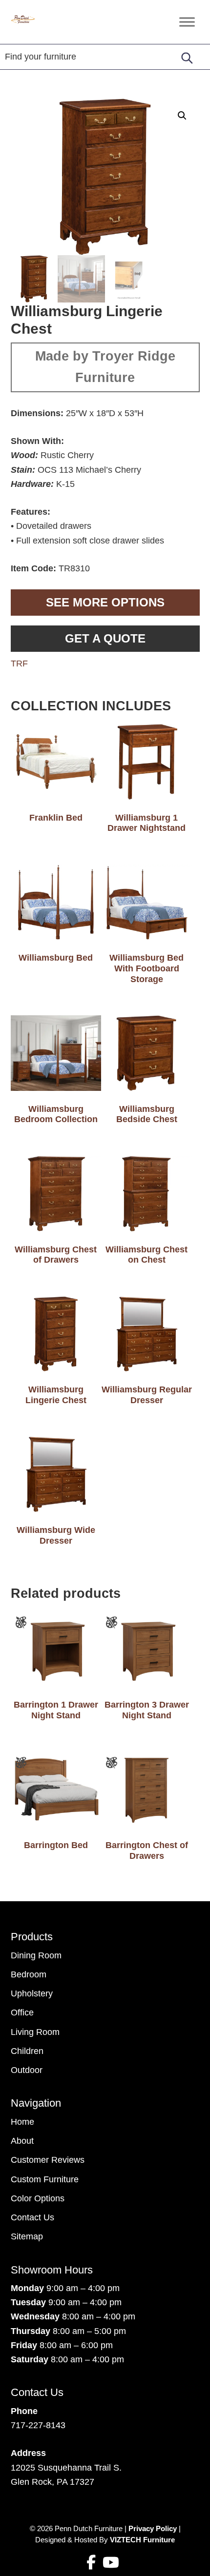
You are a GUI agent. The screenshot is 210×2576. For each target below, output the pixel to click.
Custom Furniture (45, 2179)
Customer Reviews (48, 2160)
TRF (19, 664)
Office (22, 2012)
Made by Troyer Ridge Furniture (105, 367)
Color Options (38, 2198)
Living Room (35, 2032)
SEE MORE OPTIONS (105, 602)
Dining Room (36, 1955)
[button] (182, 116)
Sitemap (27, 2236)
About (22, 2141)
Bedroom (29, 1974)
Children (27, 2051)
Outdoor (27, 2070)
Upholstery (32, 1993)
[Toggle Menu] (187, 22)
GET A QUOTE (105, 638)
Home (22, 2122)
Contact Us (32, 2217)
